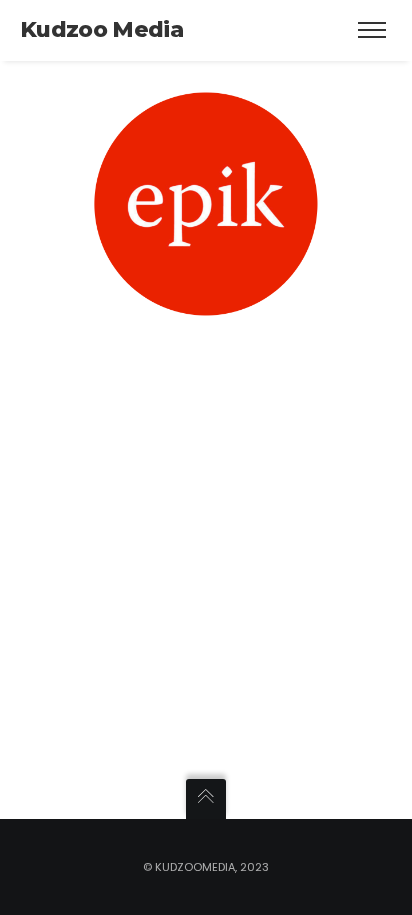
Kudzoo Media (101, 29)
